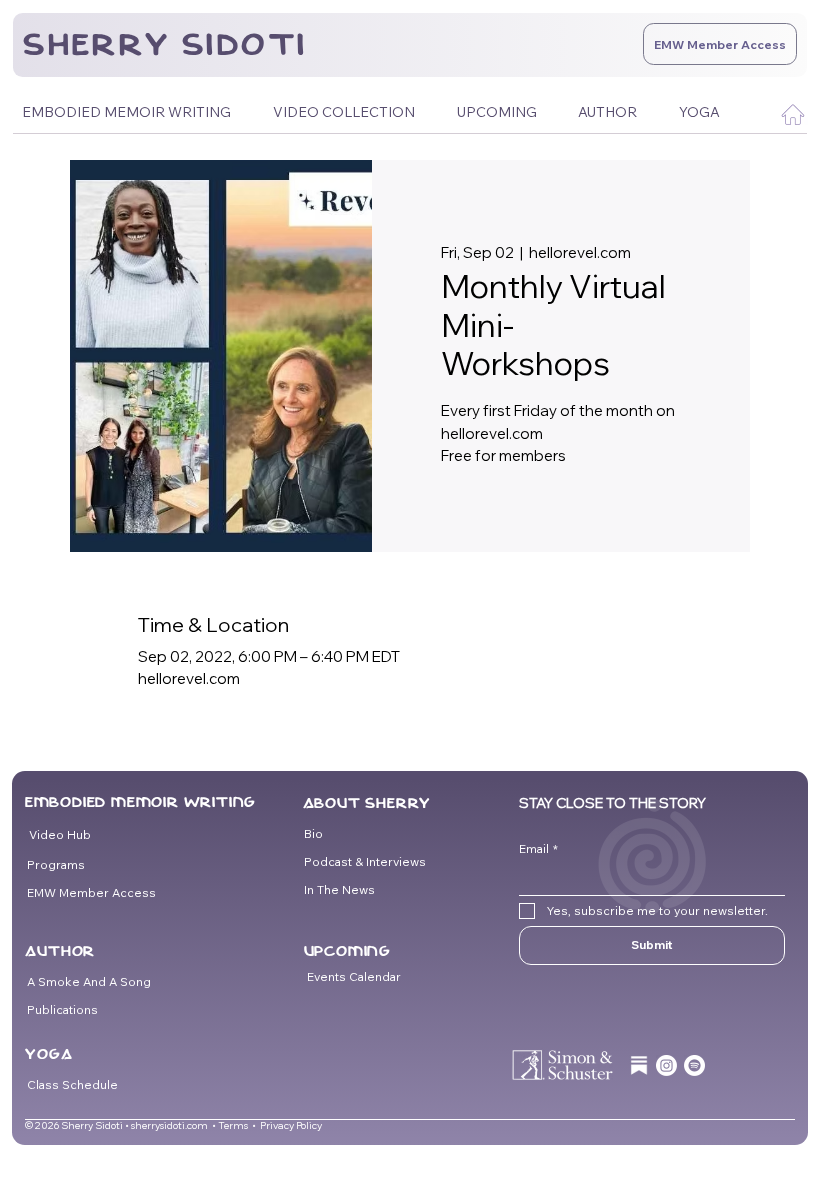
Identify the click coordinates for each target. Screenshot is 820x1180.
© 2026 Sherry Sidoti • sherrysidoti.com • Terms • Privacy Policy (173, 1125)
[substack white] (639, 1065)
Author (60, 951)
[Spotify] (694, 1065)
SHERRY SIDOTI (165, 45)
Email (538, 848)
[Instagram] (666, 1065)
